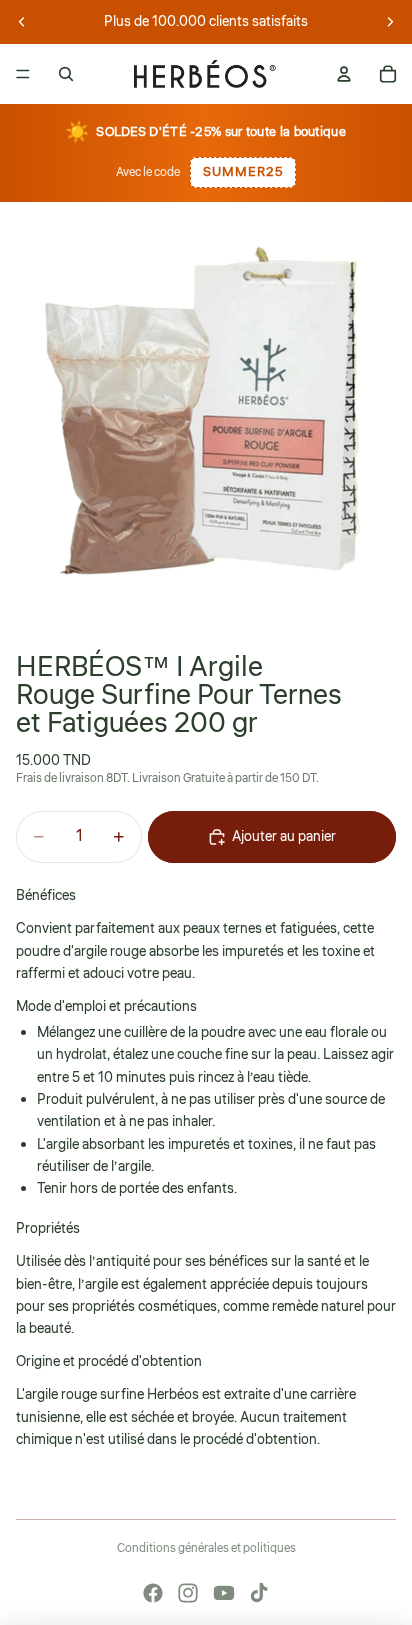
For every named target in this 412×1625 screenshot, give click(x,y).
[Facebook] (153, 1593)
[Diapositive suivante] (390, 22)
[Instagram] (188, 1593)
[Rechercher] (66, 74)
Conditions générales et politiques (206, 1548)
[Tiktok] (259, 1593)
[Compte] (344, 74)
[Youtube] (224, 1593)
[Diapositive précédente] (22, 22)
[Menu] (23, 74)
